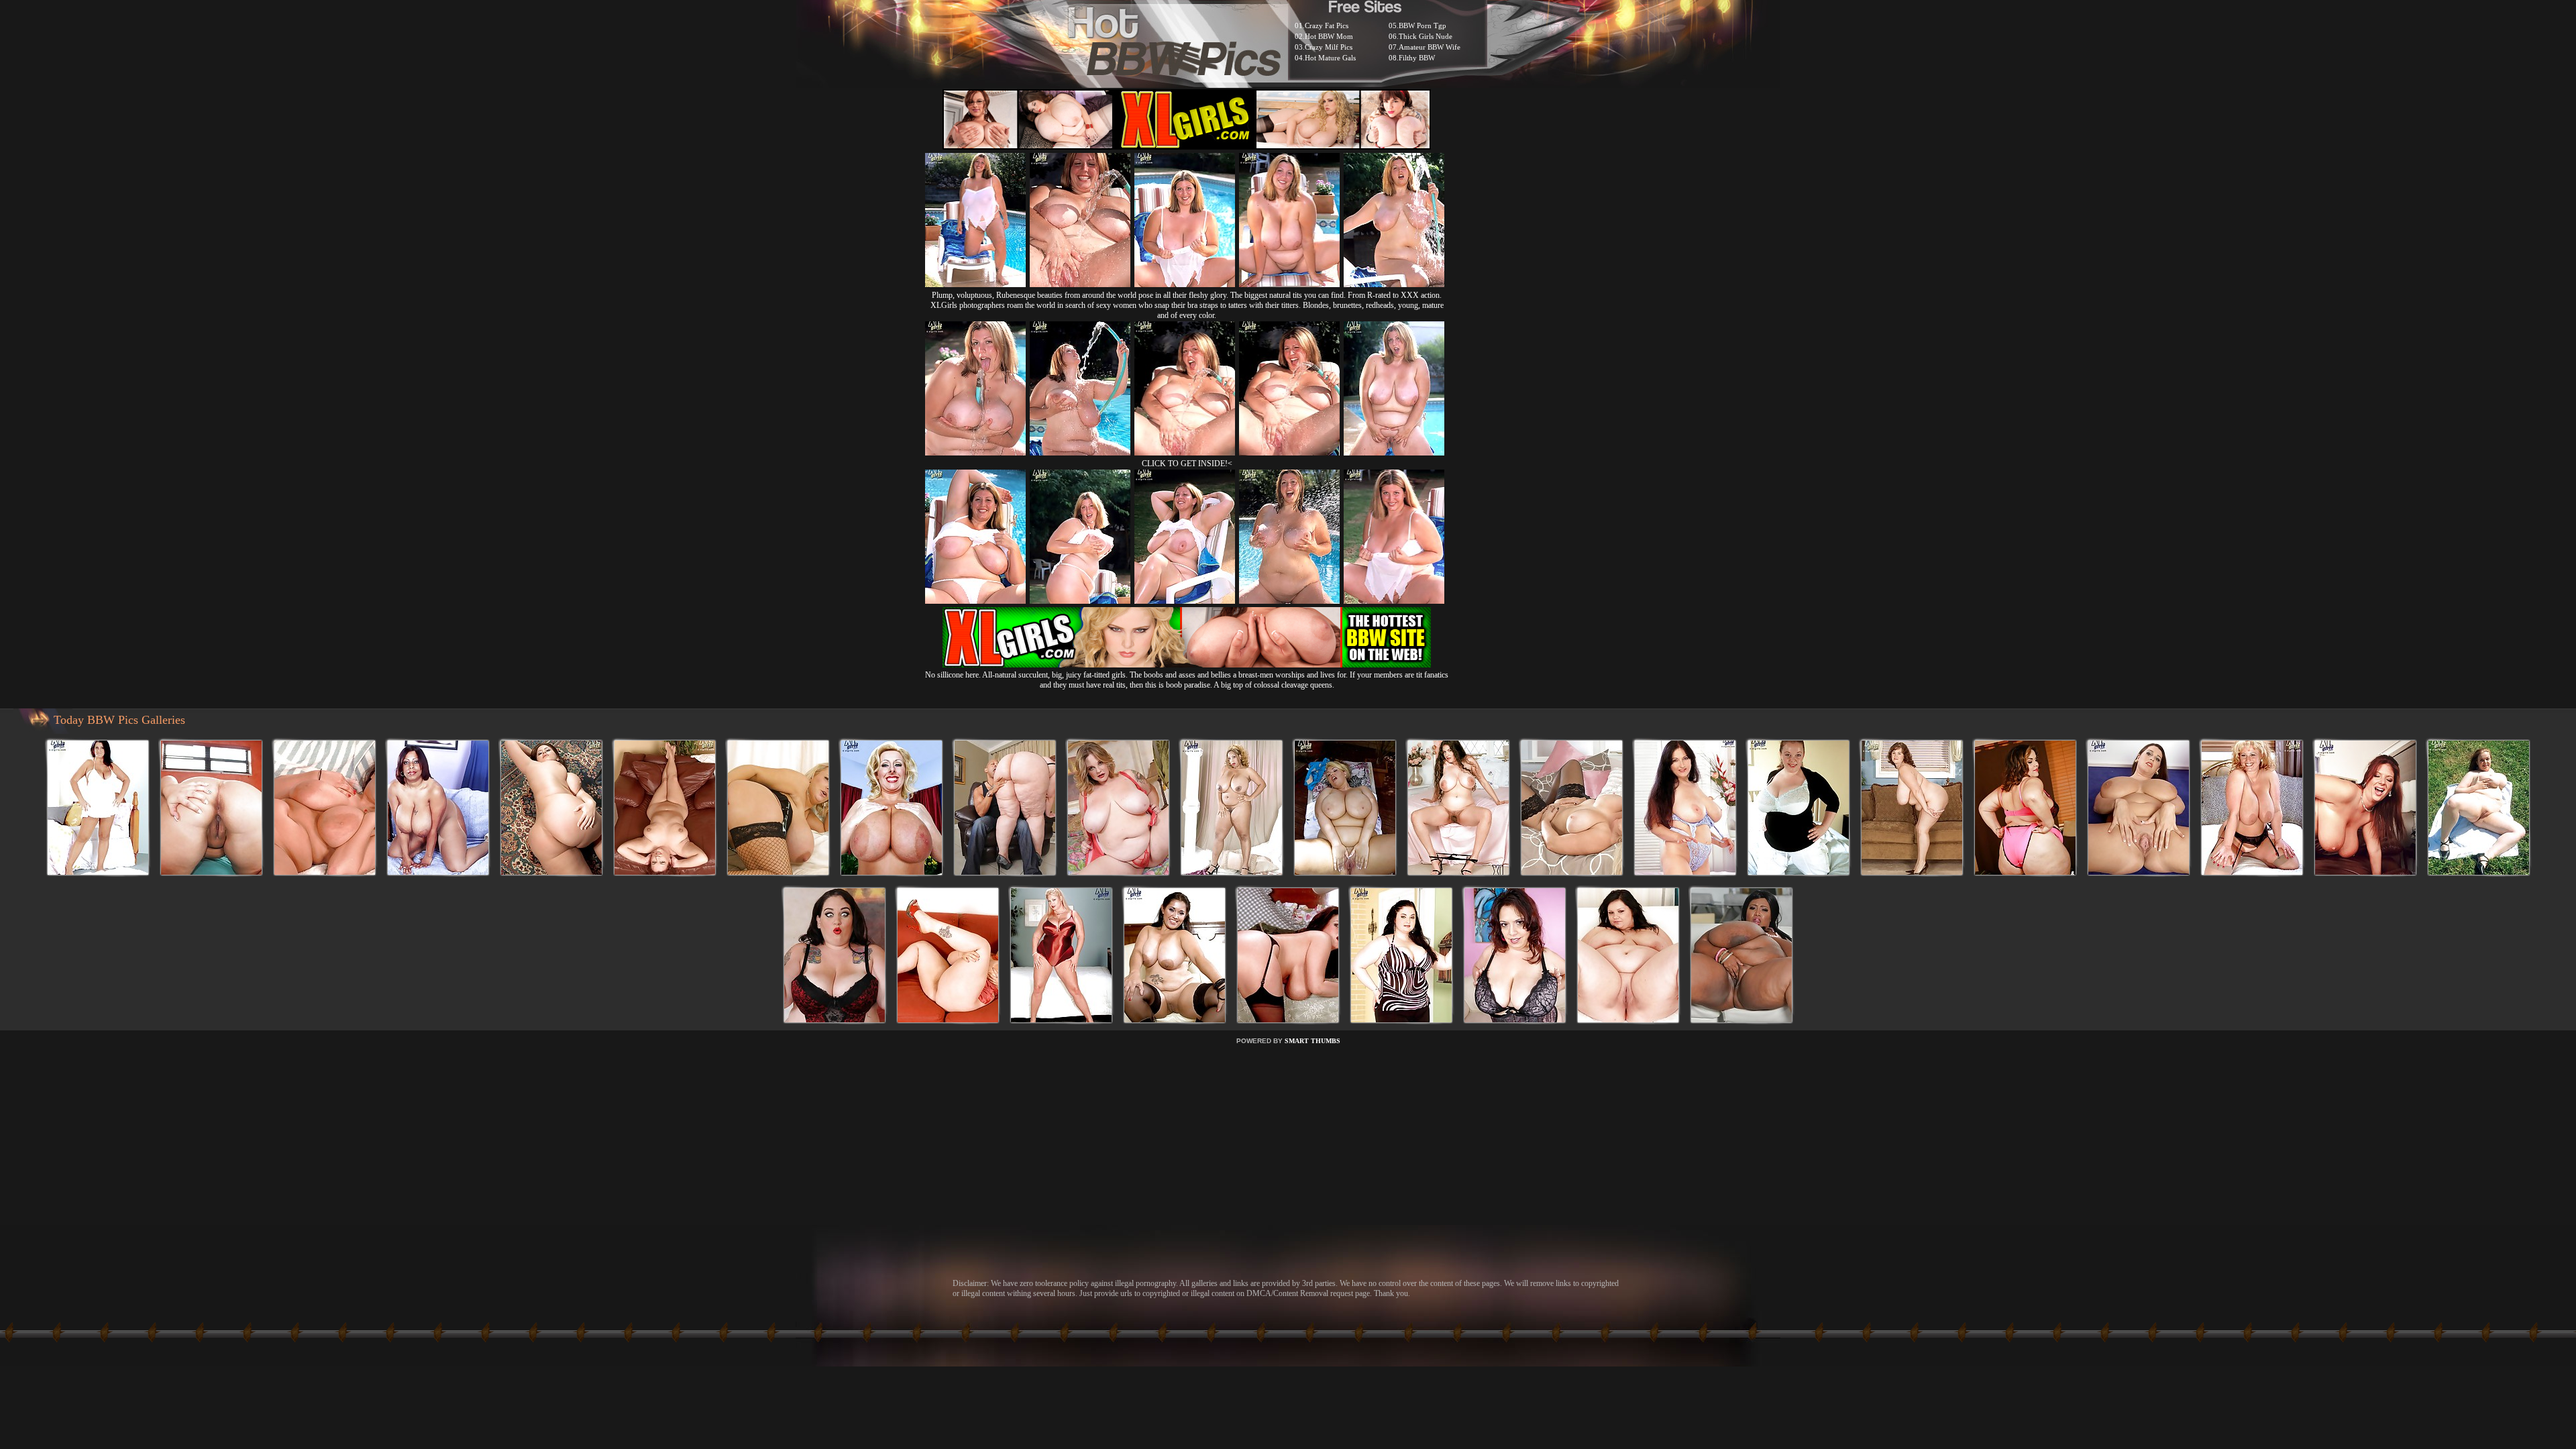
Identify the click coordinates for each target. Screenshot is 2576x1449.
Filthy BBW (1417, 58)
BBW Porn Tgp (1423, 25)
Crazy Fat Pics (1327, 25)
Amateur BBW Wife (1430, 47)
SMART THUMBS (1312, 1041)
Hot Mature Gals (1330, 58)
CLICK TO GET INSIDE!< (1187, 464)
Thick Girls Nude (1426, 36)
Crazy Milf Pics (1329, 47)
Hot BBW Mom (1329, 36)
